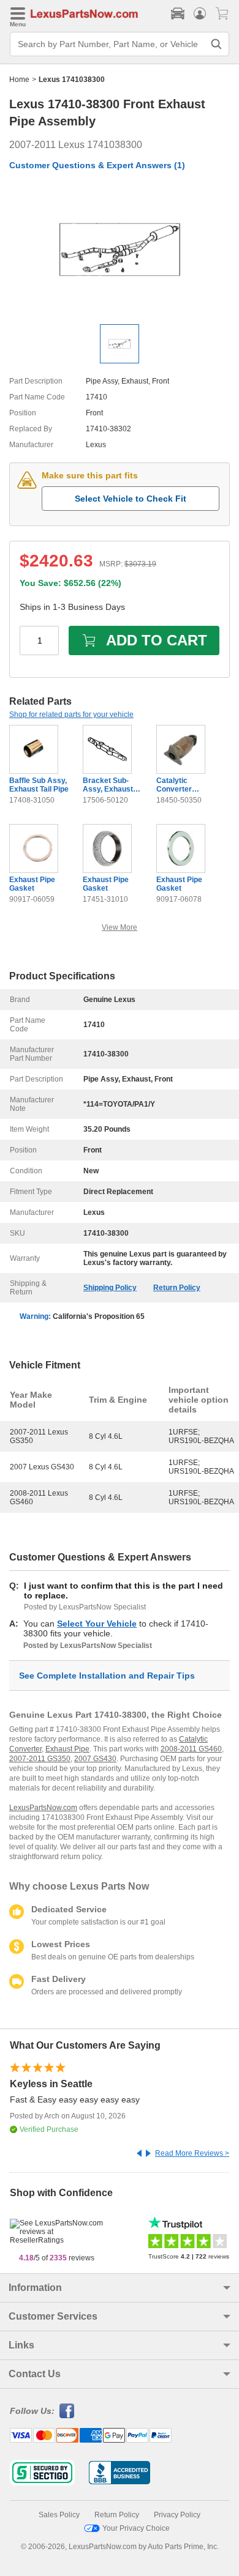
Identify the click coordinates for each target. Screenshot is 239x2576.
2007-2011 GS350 (40, 1759)
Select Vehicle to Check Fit (131, 499)
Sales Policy (59, 2515)
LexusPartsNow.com (43, 1808)
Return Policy (177, 1288)
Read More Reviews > (192, 2153)
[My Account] (200, 13)
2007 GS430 (95, 1759)
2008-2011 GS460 (191, 1749)
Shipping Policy (110, 1288)
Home (19, 80)
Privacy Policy (177, 2515)
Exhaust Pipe (67, 1749)
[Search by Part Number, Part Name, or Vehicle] (216, 44)
